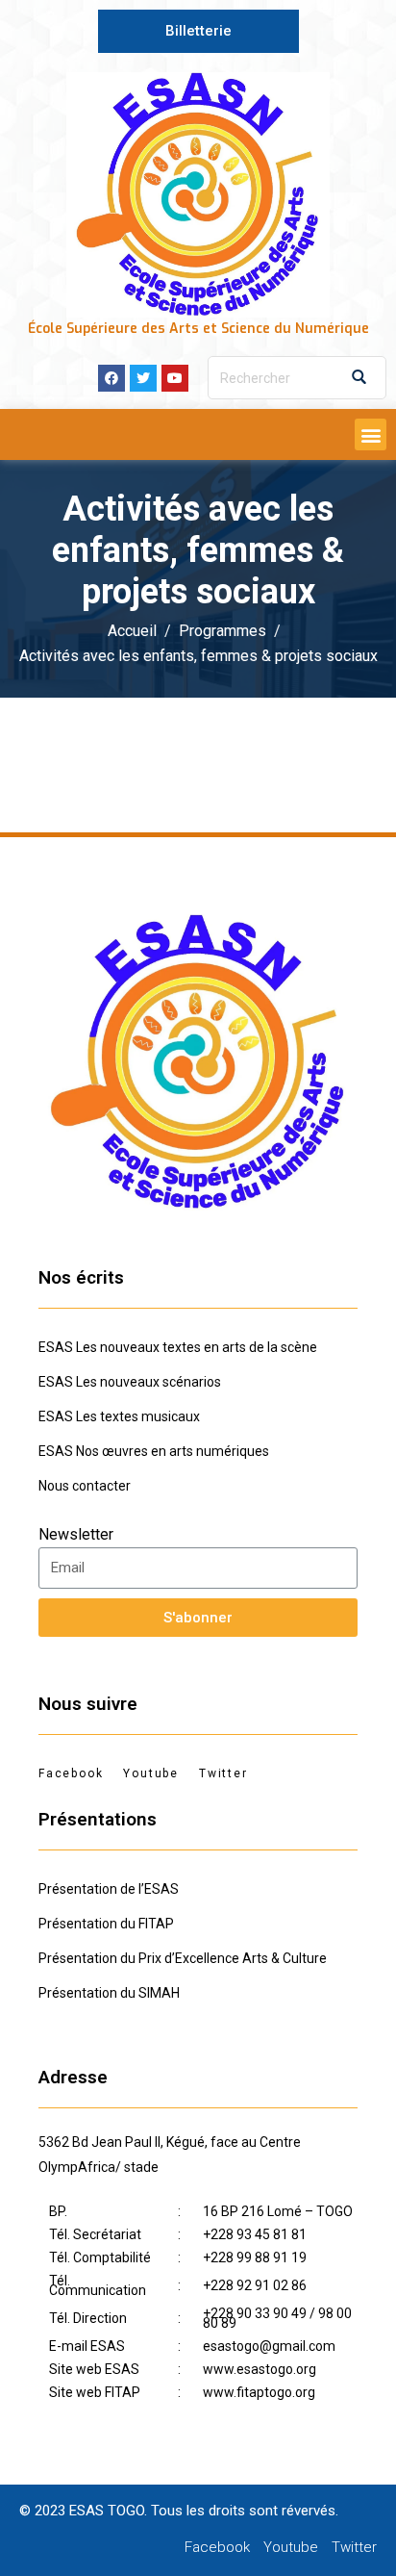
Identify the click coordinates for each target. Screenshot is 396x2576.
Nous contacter (85, 1486)
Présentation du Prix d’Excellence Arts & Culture (183, 1958)
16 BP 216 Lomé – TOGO (278, 2211)
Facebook (71, 1773)
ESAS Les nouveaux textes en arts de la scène (178, 1347)
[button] (198, 31)
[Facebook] (111, 378)
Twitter (223, 1773)
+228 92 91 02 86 (255, 2285)
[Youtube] (175, 378)
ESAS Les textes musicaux (119, 1416)
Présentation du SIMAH (109, 1993)
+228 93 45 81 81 (255, 2234)
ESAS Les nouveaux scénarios (130, 1382)
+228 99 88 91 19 (255, 2257)
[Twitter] (143, 378)
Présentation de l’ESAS (109, 1889)
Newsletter (76, 1534)
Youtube (151, 1773)
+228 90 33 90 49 (255, 2313)
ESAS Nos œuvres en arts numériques (154, 1451)
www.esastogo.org (260, 2369)
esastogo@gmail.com (269, 2346)
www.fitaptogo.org (259, 2392)
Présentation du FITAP (106, 1924)
